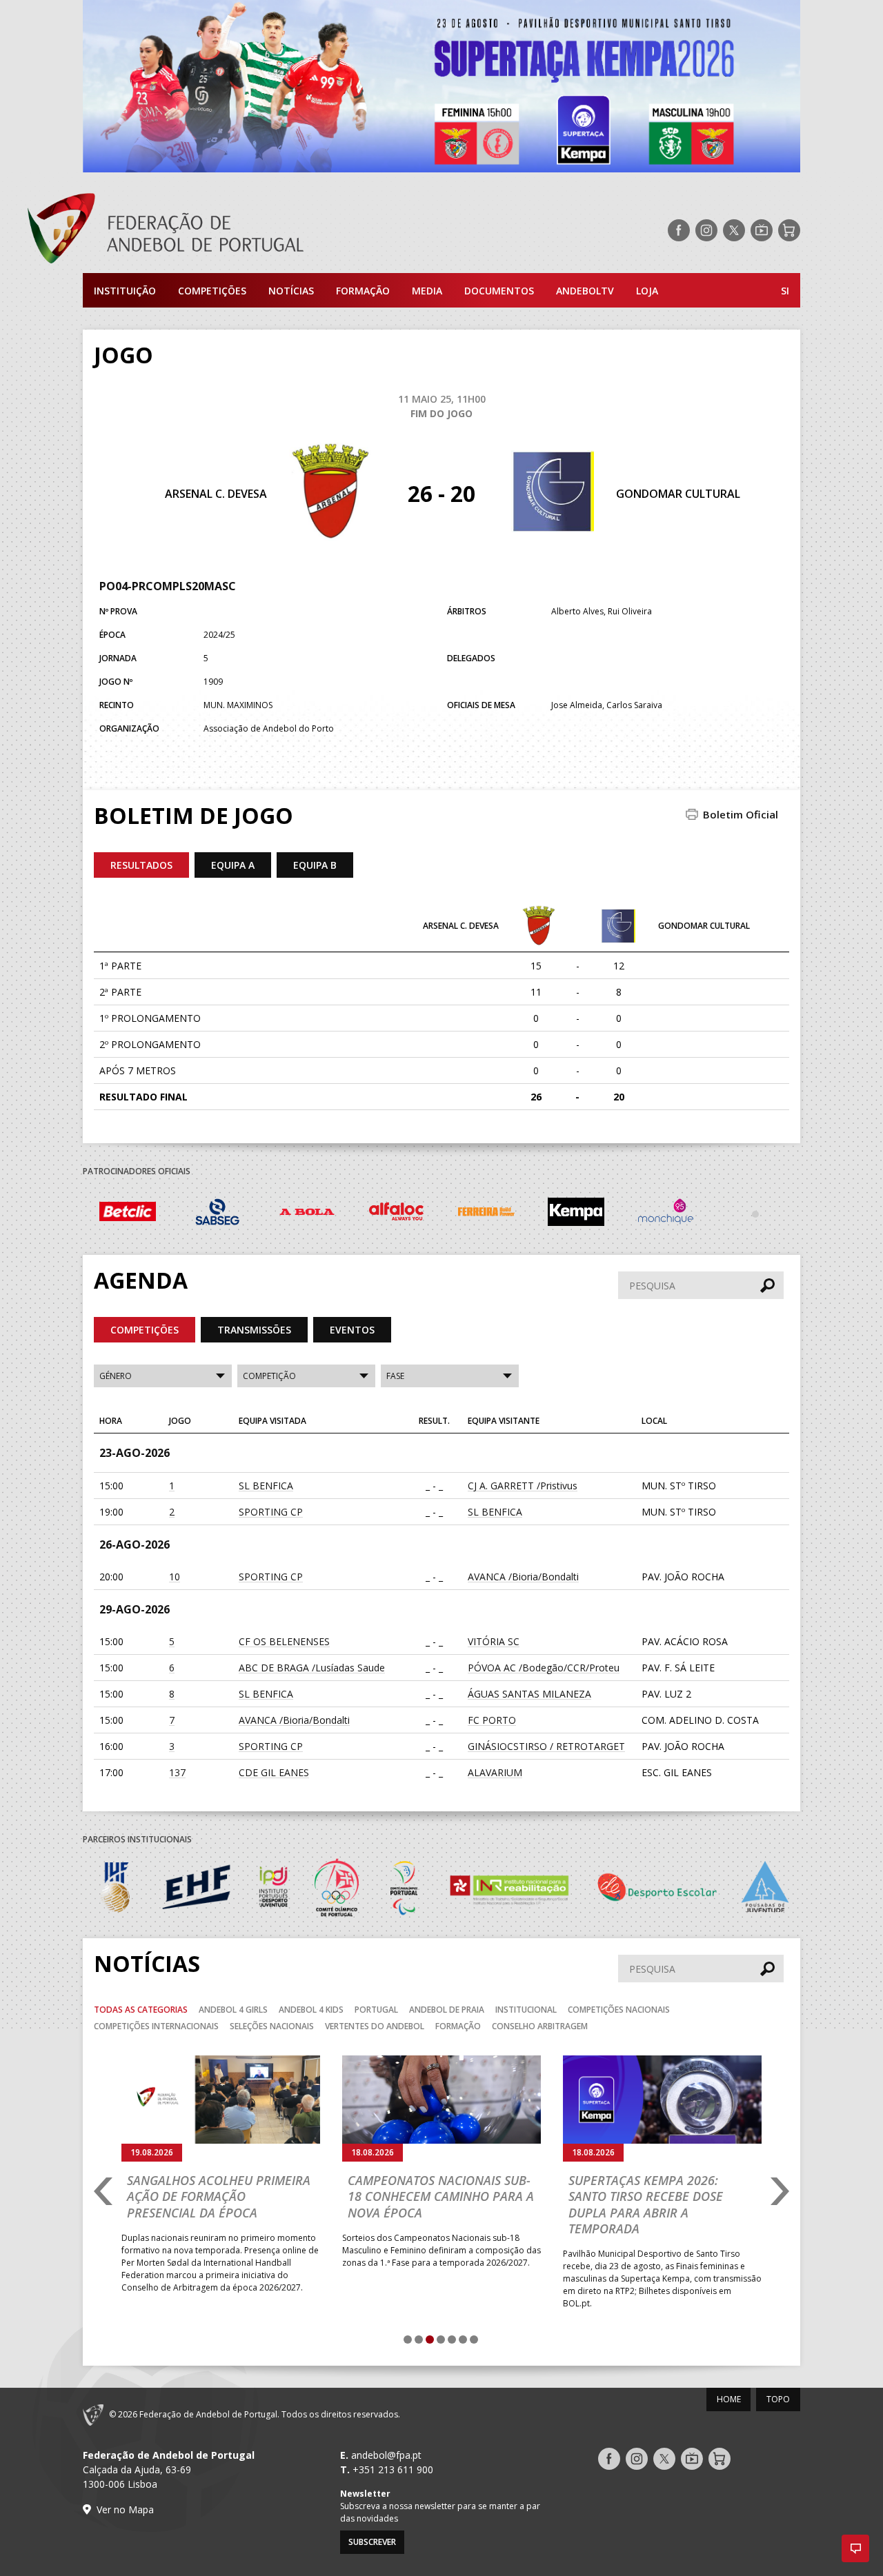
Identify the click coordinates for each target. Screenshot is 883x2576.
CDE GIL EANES (274, 1772)
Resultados (141, 865)
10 (175, 1577)
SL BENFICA (266, 1486)
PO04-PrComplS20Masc (168, 586)
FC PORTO (492, 1720)
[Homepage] (221, 230)
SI (785, 291)
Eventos (352, 1330)
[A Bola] (217, 1214)
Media (427, 291)
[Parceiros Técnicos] (666, 1214)
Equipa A (233, 865)
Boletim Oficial (741, 814)
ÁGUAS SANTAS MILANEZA (529, 1694)
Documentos (499, 291)
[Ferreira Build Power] (397, 1214)
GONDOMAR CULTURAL (678, 494)
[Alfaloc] (307, 1214)
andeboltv (585, 291)
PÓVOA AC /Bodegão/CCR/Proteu (544, 1668)
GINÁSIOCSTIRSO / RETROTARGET (546, 1746)
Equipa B (315, 865)
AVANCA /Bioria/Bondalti (523, 1577)
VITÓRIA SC (494, 1641)
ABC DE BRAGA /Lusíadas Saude (312, 1668)
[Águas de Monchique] (576, 1214)
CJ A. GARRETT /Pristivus (523, 1486)
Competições (212, 291)
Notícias (291, 291)
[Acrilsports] (755, 1214)
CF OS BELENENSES (284, 1641)
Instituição (125, 291)
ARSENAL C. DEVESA (216, 494)
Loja (647, 291)
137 (177, 1772)
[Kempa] (486, 1214)
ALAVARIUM (495, 1772)
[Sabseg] (128, 1214)
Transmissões (254, 1330)
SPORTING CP (271, 1512)
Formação (363, 291)
